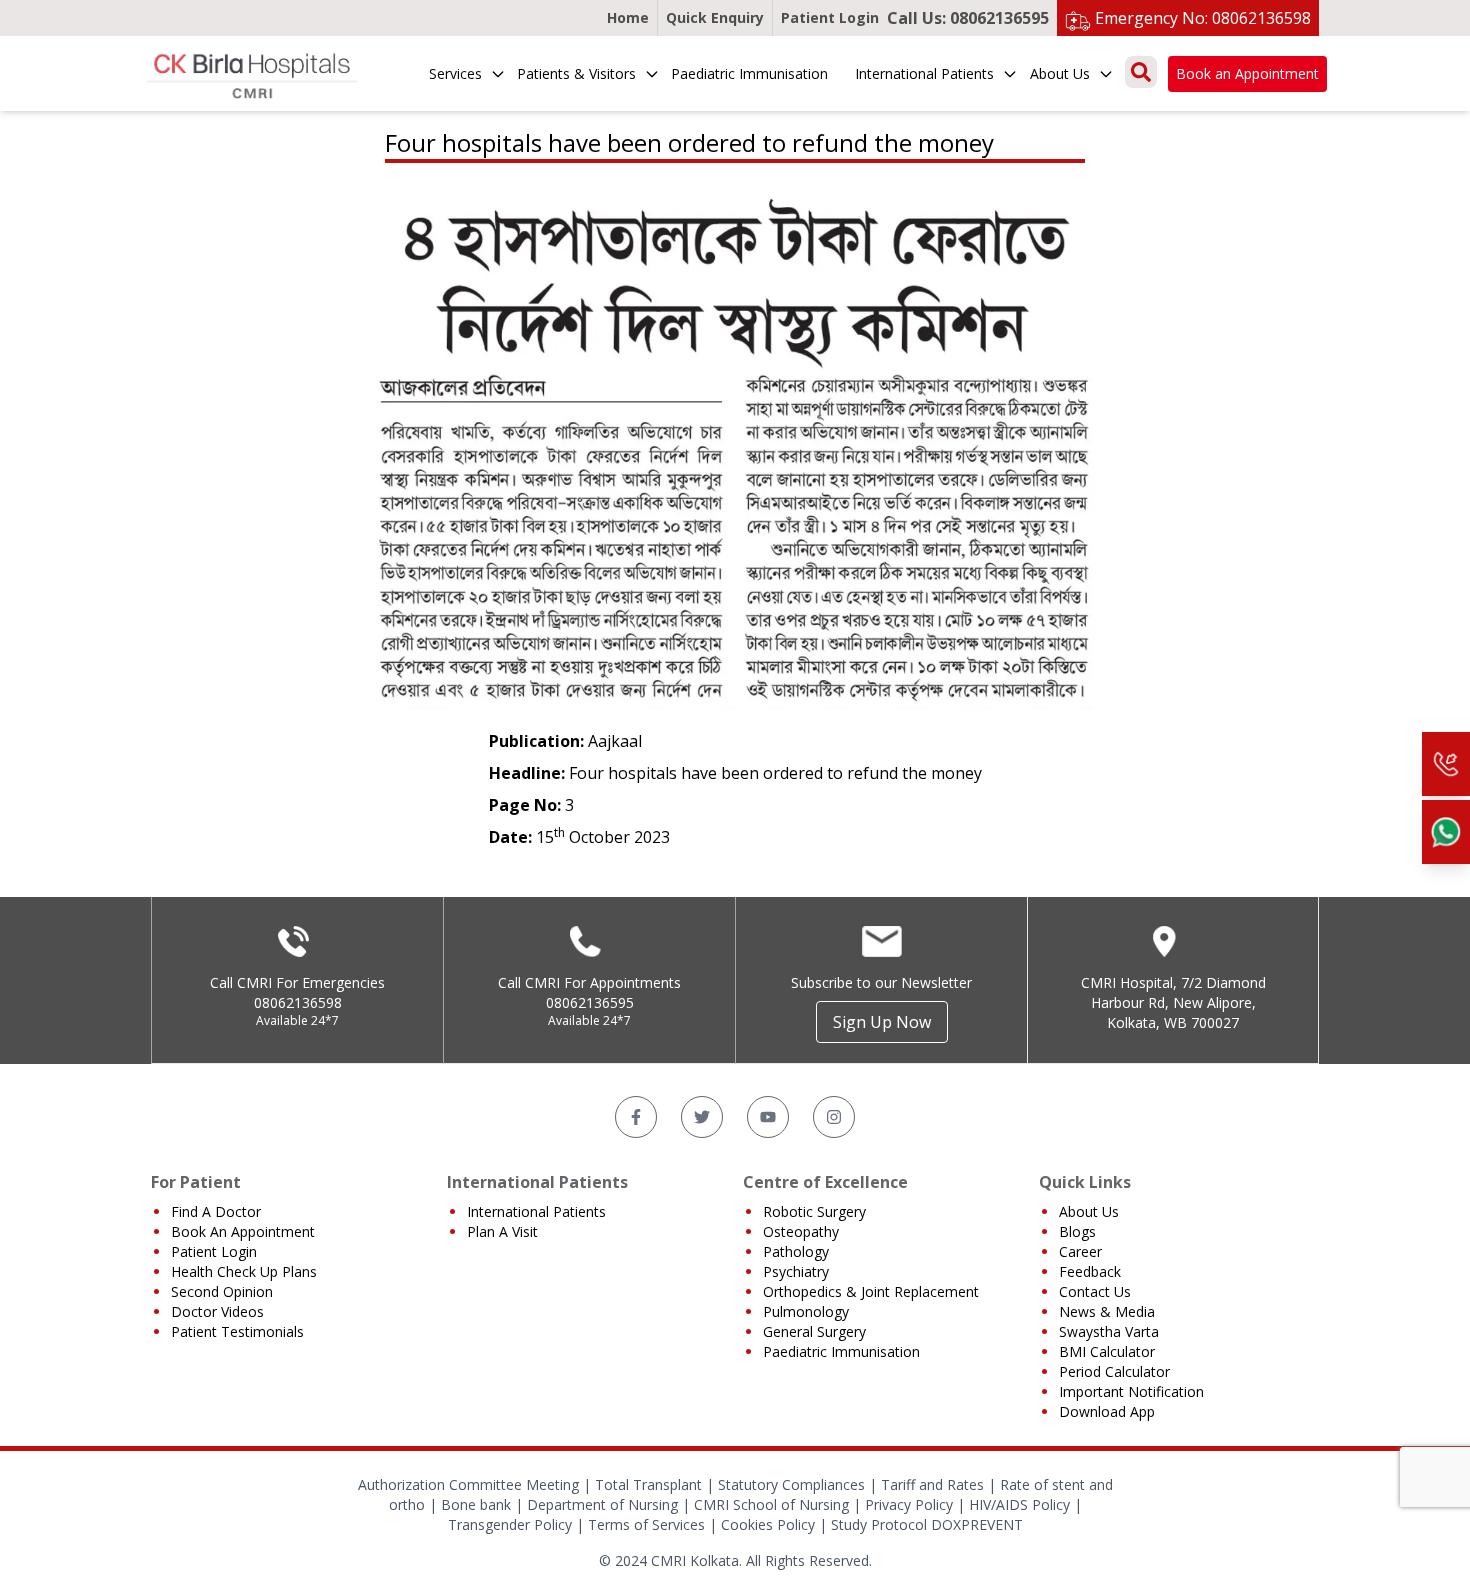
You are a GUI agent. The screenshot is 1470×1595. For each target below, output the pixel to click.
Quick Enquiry (715, 17)
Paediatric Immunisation (749, 73)
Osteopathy (801, 1231)
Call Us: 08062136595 (968, 18)
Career (1080, 1251)
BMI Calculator (1107, 1351)
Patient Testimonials (237, 1331)
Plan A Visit (502, 1231)
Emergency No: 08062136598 (1203, 18)
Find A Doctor (216, 1211)
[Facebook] (636, 1117)
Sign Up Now (882, 1022)
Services (455, 73)
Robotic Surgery (814, 1211)
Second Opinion (222, 1291)
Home (628, 17)
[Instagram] (834, 1117)
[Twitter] (702, 1117)
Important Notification (1131, 1391)
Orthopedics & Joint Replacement (871, 1291)
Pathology (796, 1251)
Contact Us (1095, 1291)
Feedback (1090, 1271)
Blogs (1077, 1231)
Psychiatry (796, 1271)
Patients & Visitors (576, 73)
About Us (1060, 73)
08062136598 (298, 1002)
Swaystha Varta (1109, 1331)
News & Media (1107, 1311)
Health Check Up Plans (244, 1271)
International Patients (924, 73)
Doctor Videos (217, 1311)
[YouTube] (768, 1117)
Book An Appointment (243, 1231)
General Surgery (814, 1331)
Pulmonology (806, 1311)
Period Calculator (1114, 1371)
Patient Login (830, 17)
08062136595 (590, 1002)
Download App (1107, 1411)
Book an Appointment (1247, 73)
